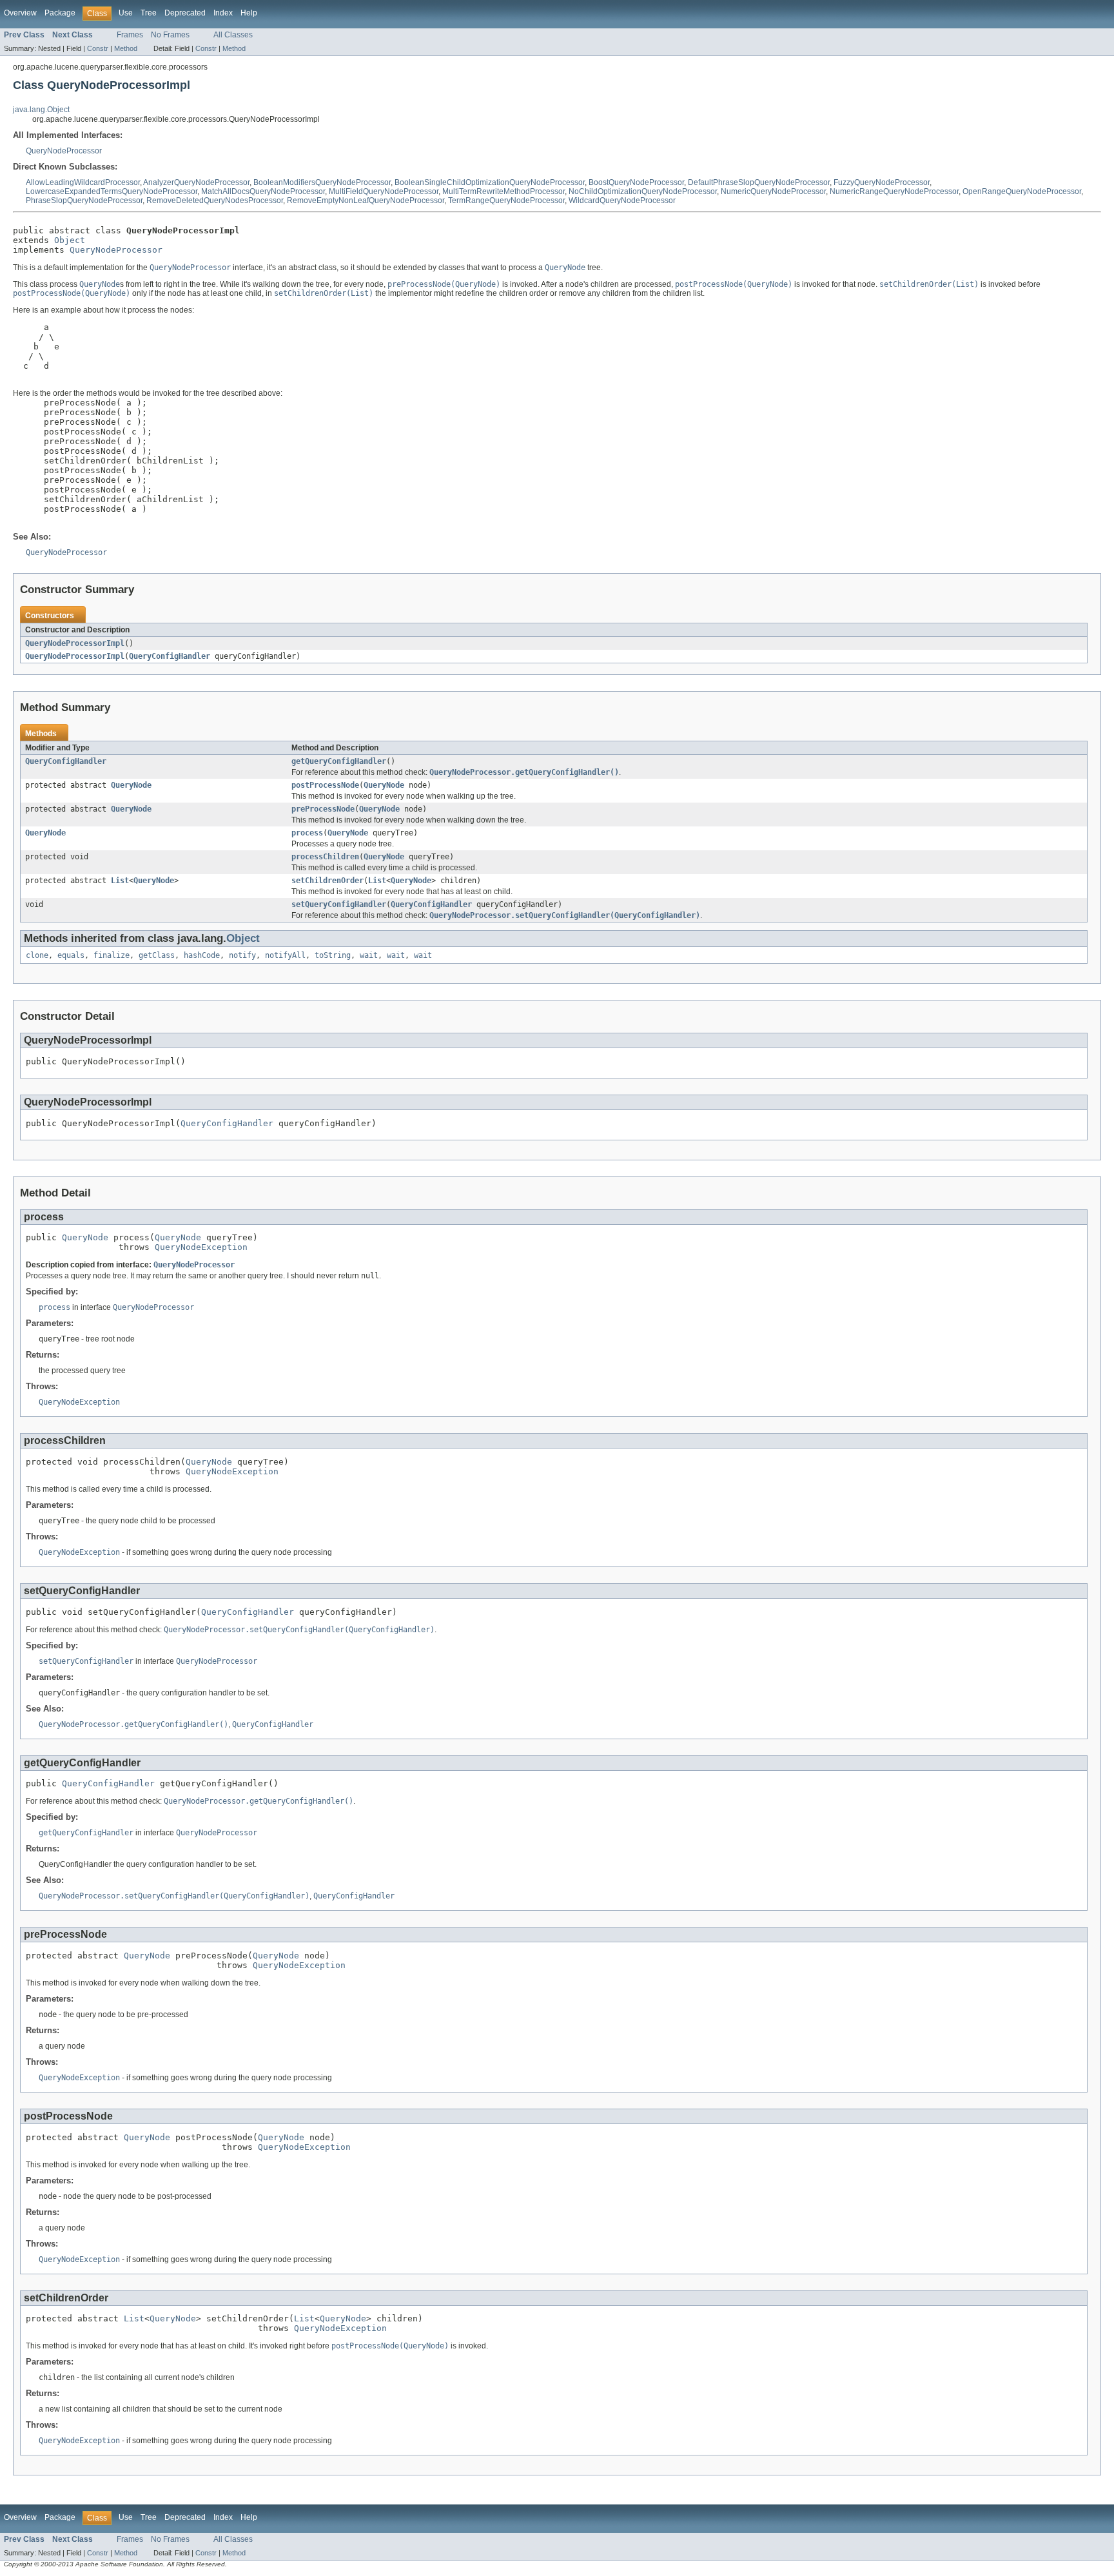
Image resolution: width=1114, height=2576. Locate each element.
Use (126, 13)
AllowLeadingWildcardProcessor (83, 182)
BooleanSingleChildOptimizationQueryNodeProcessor (490, 182)
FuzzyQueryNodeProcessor (882, 182)
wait (369, 955)
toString (333, 955)
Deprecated (185, 13)
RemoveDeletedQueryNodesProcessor (215, 200)
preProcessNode (323, 809)
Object (70, 240)
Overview (20, 13)
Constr (98, 48)
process (307, 833)
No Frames (170, 35)
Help (249, 13)
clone (37, 955)
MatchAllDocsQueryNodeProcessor (263, 191)
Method (126, 48)
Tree (149, 13)
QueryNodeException (201, 1247)
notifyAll (285, 955)
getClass (157, 955)
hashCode (202, 955)
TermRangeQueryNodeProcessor (506, 200)
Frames (130, 35)
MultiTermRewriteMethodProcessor (503, 191)
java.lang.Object (41, 110)
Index (223, 13)
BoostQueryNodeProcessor (636, 182)
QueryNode (131, 785)
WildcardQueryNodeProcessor (622, 200)
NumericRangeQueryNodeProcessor (894, 191)
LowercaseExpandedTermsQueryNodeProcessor (112, 191)
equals (71, 955)
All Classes (233, 35)
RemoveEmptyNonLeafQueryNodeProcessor (366, 200)
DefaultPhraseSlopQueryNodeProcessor (759, 182)
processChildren (325, 857)
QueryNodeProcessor (64, 151)
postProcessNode (325, 785)
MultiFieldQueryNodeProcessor (384, 191)
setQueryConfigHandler (339, 904)
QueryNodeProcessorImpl (75, 643)
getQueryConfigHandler (339, 761)
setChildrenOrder (327, 881)
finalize (112, 955)
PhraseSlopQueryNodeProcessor (84, 200)
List (120, 881)
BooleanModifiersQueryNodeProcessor (322, 182)
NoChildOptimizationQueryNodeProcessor (643, 191)
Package (60, 13)
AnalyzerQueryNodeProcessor (196, 182)
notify (242, 955)
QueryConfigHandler (170, 656)
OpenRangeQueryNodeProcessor (1022, 191)
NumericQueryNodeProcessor (773, 191)
